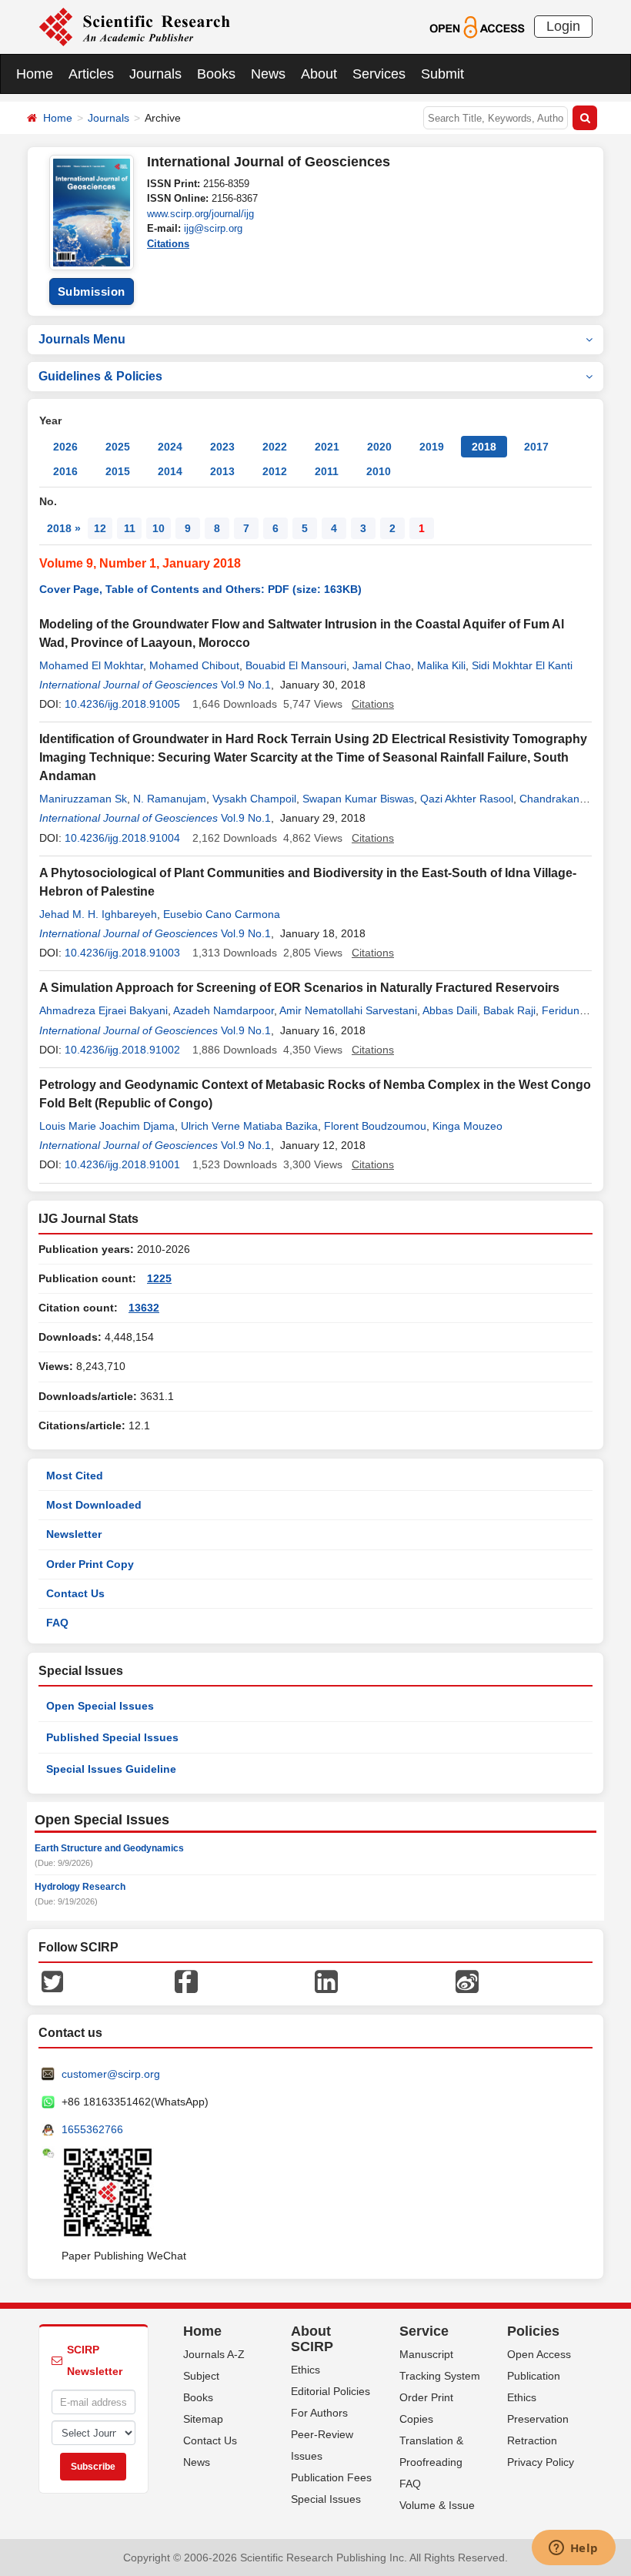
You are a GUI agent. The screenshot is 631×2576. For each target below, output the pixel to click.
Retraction (532, 2440)
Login (563, 26)
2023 (222, 447)
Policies (533, 2331)
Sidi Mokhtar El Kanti (522, 665)
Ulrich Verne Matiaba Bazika (249, 1126)
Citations (168, 244)
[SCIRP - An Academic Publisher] (134, 26)
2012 (275, 471)
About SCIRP (312, 2339)
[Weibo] (467, 1981)
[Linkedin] (326, 1981)
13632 (144, 1308)
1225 (159, 1278)
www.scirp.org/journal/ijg (200, 214)
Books (216, 74)
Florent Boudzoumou (375, 1126)
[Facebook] (186, 1981)
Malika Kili (441, 665)
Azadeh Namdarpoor (224, 1010)
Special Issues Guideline (111, 1769)
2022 (275, 447)
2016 (65, 471)
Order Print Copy (90, 1564)
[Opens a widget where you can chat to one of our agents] (573, 2549)
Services (379, 74)
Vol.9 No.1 (246, 685)
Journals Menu (82, 339)
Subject (201, 2376)
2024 (170, 447)
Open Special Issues (100, 1706)
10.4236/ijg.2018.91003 (122, 953)
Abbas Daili (450, 1010)
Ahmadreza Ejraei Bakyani (103, 1010)
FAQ (57, 1623)
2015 (118, 471)
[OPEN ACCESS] (477, 26)
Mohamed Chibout (194, 665)
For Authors (319, 2413)
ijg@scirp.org (213, 228)
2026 (65, 447)
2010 (379, 471)
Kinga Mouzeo (467, 1126)
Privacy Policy (541, 2462)
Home (35, 74)
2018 (484, 447)
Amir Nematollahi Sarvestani (348, 1010)
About (319, 74)
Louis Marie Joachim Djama (107, 1126)
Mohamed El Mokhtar (91, 665)
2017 (536, 447)
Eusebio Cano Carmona (222, 914)
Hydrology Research (80, 1887)
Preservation (538, 2419)
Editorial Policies (331, 2391)
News (268, 74)
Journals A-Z (214, 2354)
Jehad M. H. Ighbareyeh (98, 914)
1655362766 (92, 2129)
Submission (92, 291)
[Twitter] (52, 1981)
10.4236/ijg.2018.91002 (122, 1050)
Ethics (305, 2370)
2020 (379, 447)
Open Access (539, 2354)
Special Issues (326, 2499)
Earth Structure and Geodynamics (109, 1848)
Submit (442, 74)
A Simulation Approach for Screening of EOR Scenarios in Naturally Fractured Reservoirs (299, 988)
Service (424, 2331)
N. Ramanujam (170, 799)
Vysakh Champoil (254, 799)
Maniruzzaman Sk (83, 799)
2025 (118, 447)
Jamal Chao (382, 665)
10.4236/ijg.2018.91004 (122, 838)
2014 (170, 471)
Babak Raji (509, 1010)
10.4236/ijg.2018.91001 (122, 1164)
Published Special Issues (112, 1737)
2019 (432, 447)
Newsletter (74, 1534)
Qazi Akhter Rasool (467, 799)
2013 (222, 471)
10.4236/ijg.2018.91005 (122, 704)
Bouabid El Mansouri (296, 665)
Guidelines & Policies (100, 376)
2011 (327, 471)
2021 (327, 447)
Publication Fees (331, 2477)
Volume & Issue (437, 2505)
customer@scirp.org (111, 2074)
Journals (155, 74)
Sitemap (203, 2419)
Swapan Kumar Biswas (358, 799)
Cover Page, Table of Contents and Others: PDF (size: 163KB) (200, 589)
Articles (91, 74)
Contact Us (75, 1593)
